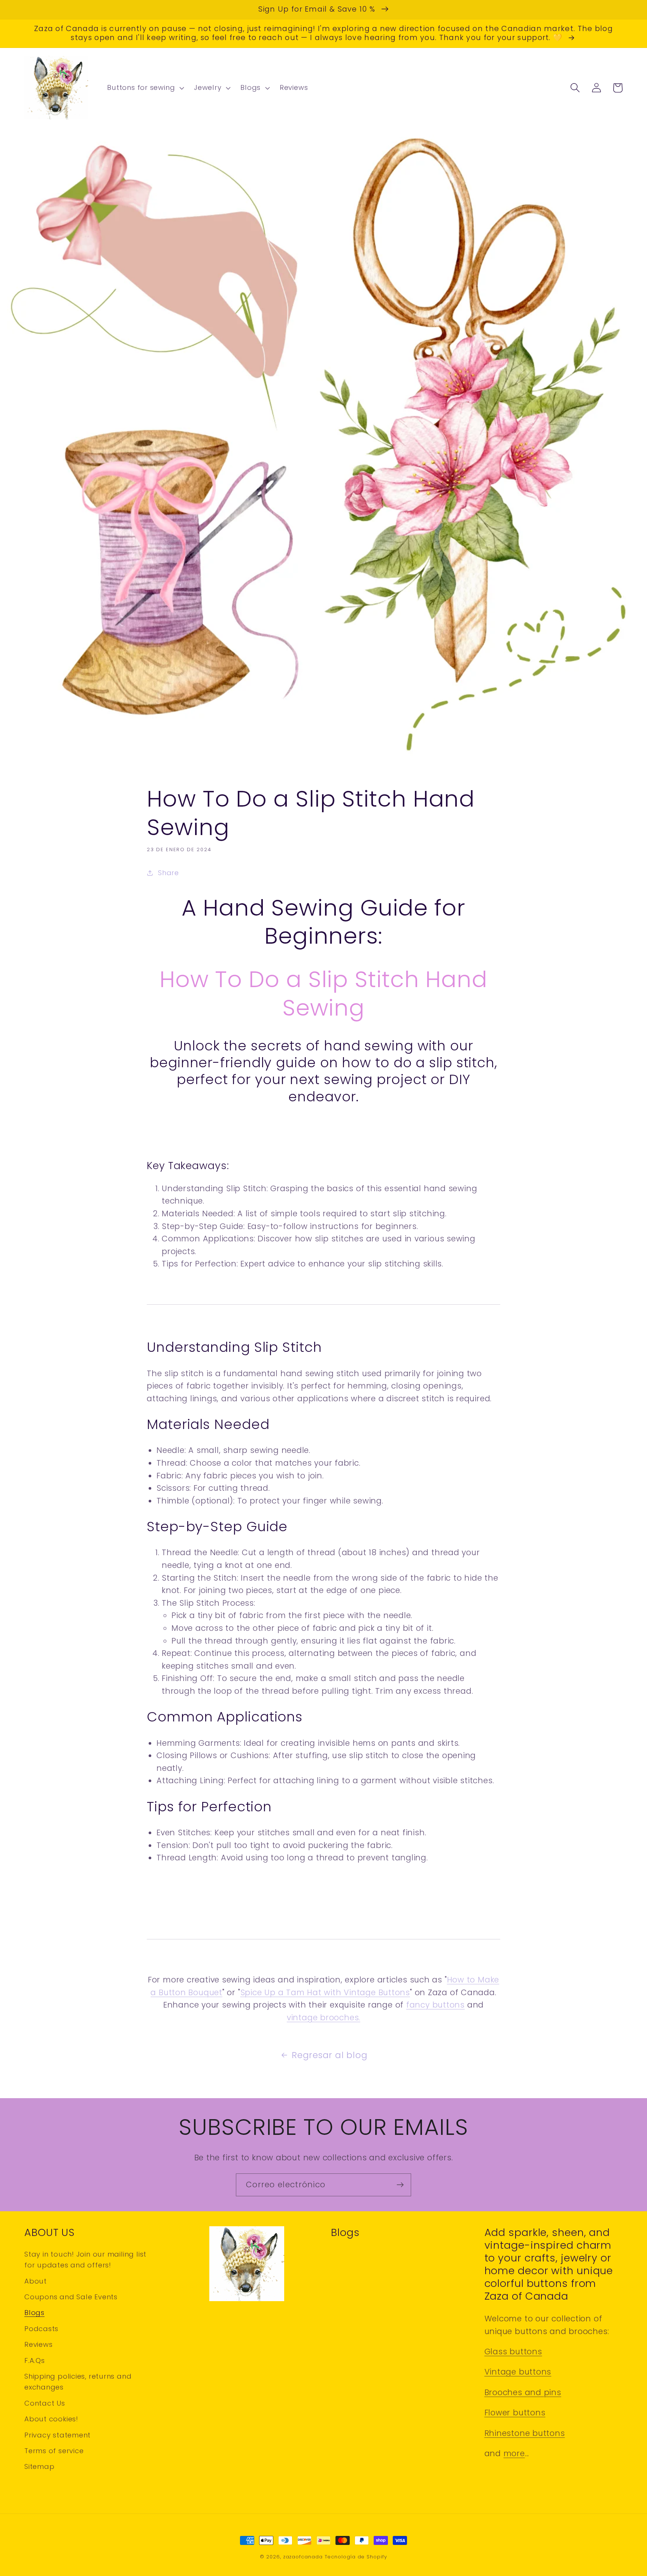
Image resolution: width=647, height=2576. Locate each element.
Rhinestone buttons (525, 2433)
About (36, 2281)
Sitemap (39, 2466)
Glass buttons (513, 2352)
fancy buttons (435, 2005)
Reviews (38, 2344)
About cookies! (51, 2419)
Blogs (34, 2313)
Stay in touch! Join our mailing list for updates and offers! (85, 2260)
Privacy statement (57, 2435)
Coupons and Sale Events (71, 2297)
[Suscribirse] (400, 2185)
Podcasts (41, 2329)
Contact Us (45, 2403)
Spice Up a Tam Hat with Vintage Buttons (325, 1992)
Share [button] (168, 873)
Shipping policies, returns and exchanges (78, 2382)
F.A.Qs (35, 2360)
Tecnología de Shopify (356, 2557)
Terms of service (54, 2451)
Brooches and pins (523, 2392)
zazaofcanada (303, 2557)
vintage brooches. (323, 2017)
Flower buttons (515, 2413)
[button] (145, 88)
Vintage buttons (518, 2372)
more (514, 2453)
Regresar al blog (329, 2055)
